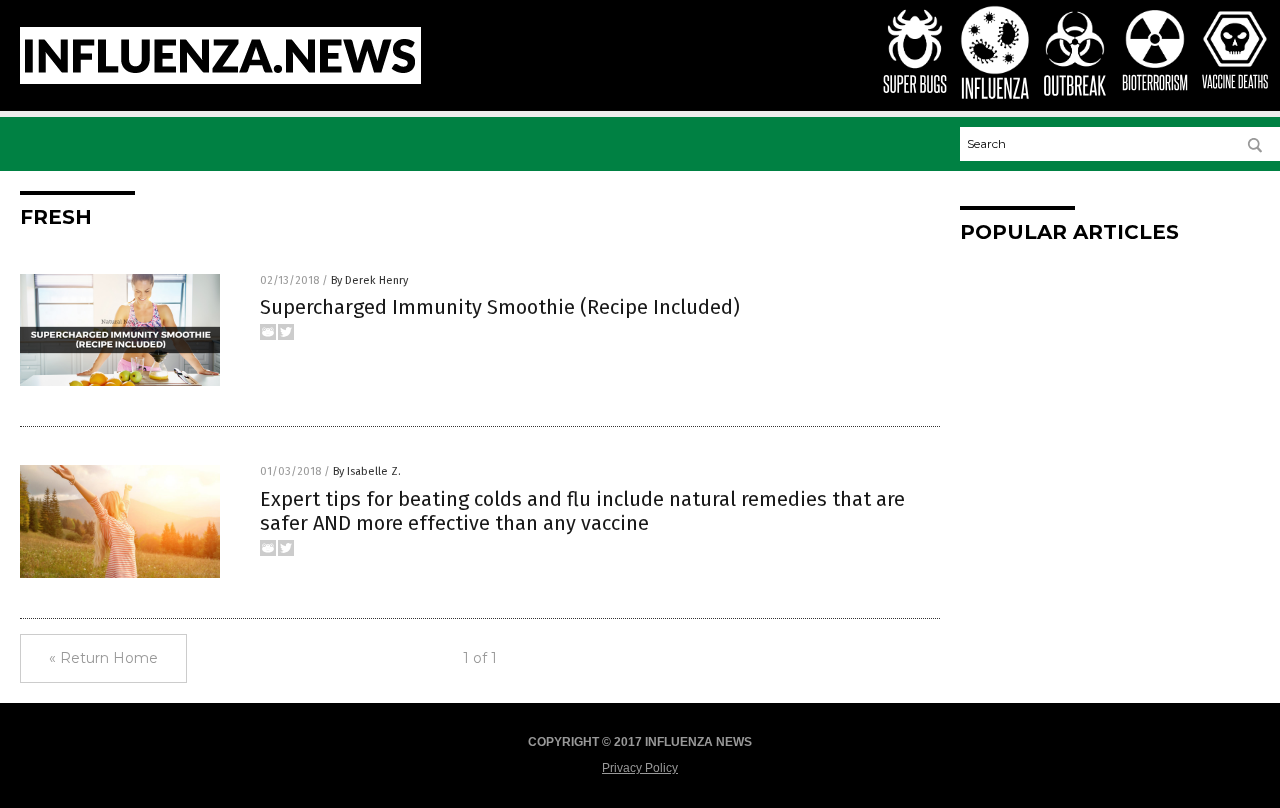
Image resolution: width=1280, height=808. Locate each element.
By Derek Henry (369, 280)
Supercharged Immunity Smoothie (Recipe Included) (500, 307)
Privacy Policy (640, 768)
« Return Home (103, 658)
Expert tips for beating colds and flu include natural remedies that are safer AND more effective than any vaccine (582, 511)
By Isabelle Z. (367, 471)
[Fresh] (220, 80)
